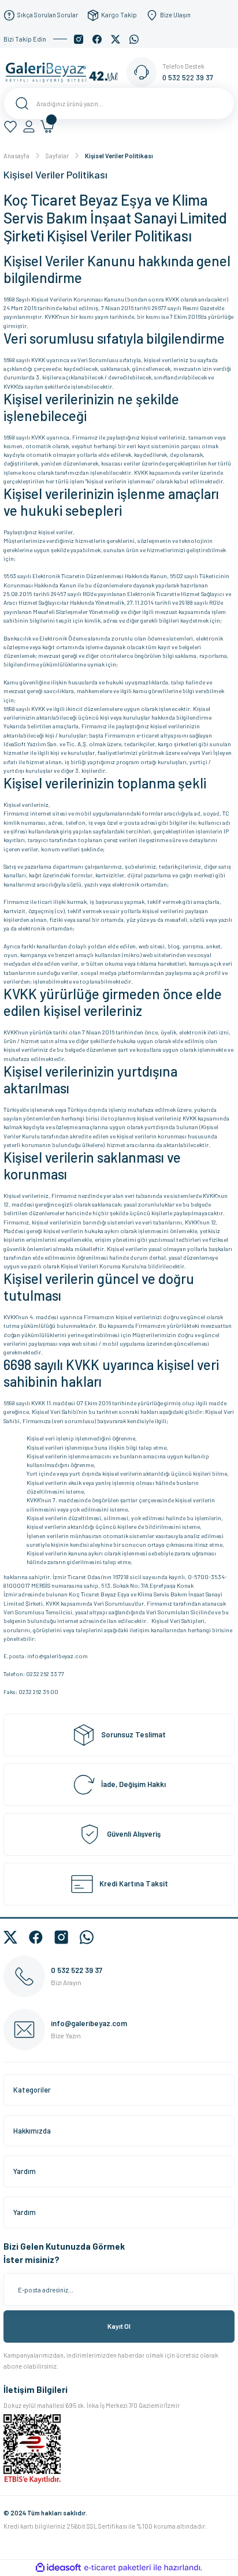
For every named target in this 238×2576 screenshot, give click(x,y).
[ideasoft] (58, 2568)
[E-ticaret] (118, 2568)
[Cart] (47, 126)
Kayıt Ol (119, 2326)
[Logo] (65, 72)
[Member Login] (29, 126)
